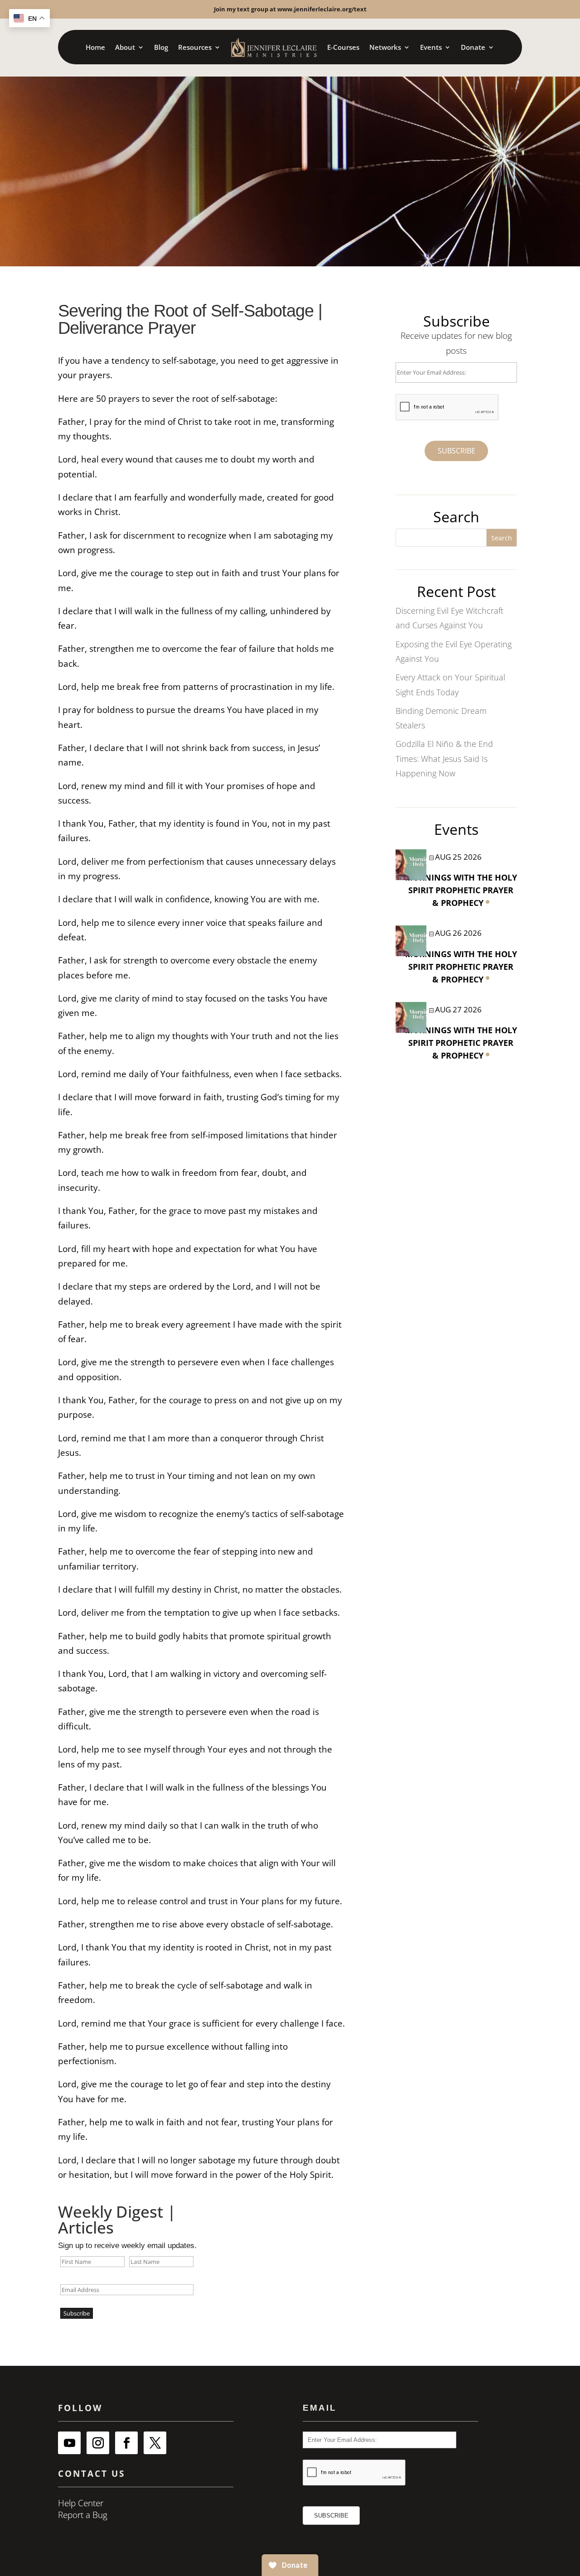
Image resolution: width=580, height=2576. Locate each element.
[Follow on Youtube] (69, 2443)
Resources (195, 47)
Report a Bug (83, 2515)
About (125, 47)
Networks (385, 47)
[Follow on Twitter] (155, 2443)
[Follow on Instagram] (98, 2443)
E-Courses (343, 47)
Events (431, 47)
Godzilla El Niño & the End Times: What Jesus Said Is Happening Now (444, 758)
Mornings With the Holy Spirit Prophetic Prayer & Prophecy (461, 890)
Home (95, 47)
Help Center (81, 2503)
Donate (473, 47)
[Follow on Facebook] (126, 2443)
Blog (161, 47)
